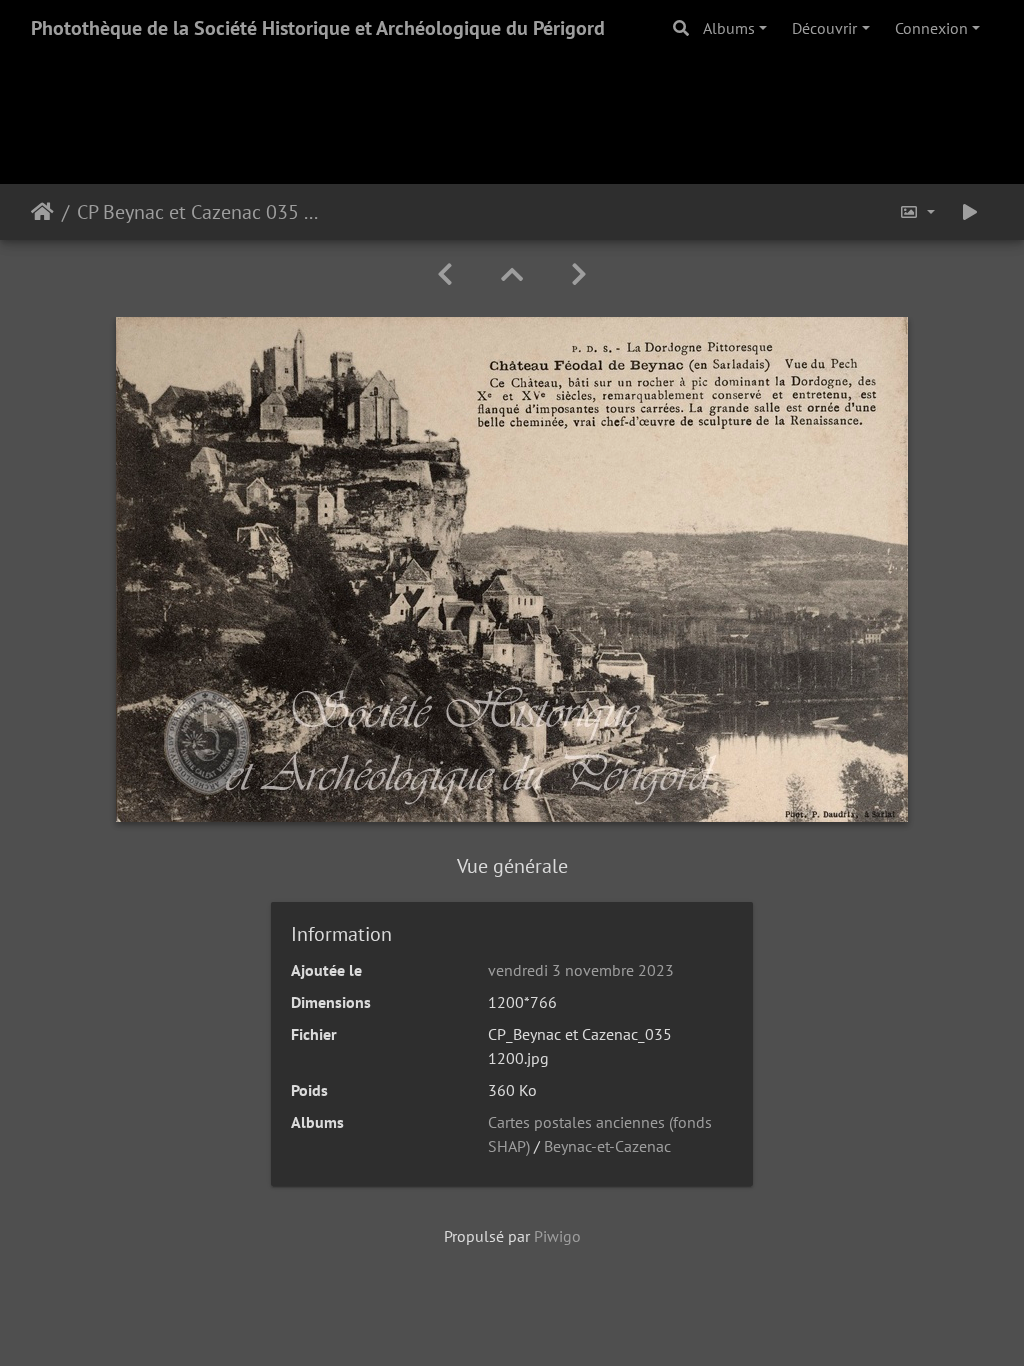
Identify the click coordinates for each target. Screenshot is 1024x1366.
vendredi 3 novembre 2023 (581, 970)
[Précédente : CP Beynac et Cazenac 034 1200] (445, 274)
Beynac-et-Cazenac (607, 1146)
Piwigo (557, 1236)
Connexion (931, 28)
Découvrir (824, 28)
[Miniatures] (512, 274)
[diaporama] (970, 212)
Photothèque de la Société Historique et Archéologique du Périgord (318, 28)
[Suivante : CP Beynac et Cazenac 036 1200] (579, 274)
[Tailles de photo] (917, 212)
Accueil (42, 212)
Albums (729, 28)
